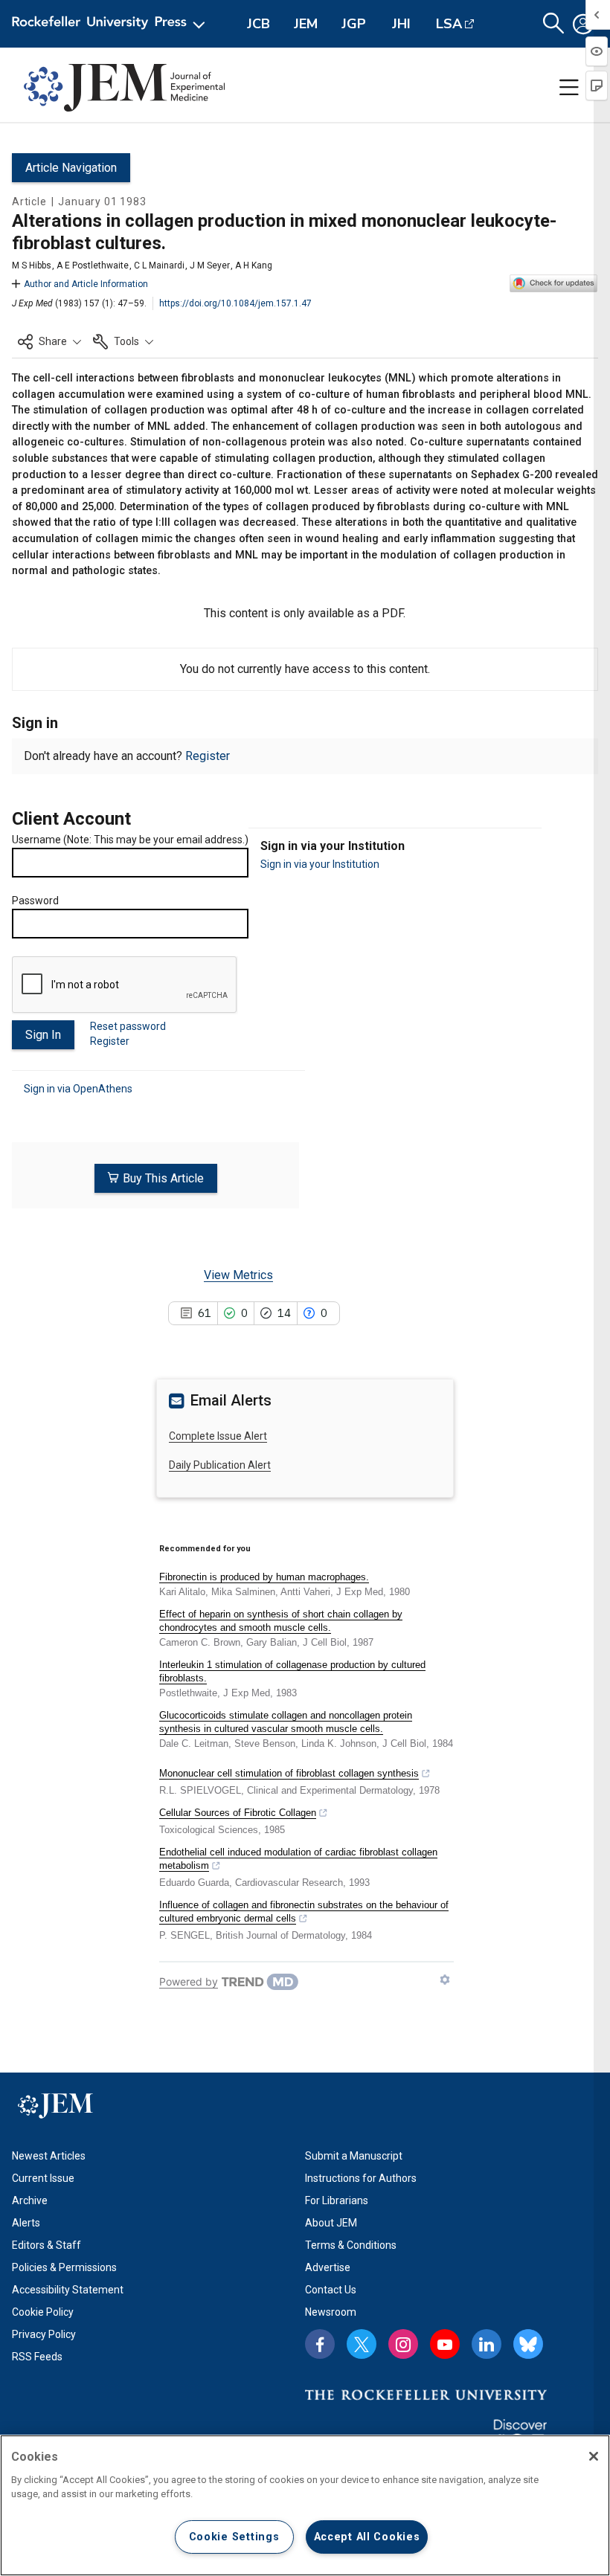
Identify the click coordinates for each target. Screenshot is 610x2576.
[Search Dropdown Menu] (553, 24)
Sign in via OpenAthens (78, 1089)
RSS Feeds (37, 2357)
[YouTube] (445, 2344)
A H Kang (254, 265)
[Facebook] (320, 2344)
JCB (259, 24)
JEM (306, 24)
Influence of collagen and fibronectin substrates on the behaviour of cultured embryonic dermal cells (304, 1912)
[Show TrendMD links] (445, 1980)
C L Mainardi (159, 265)
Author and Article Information (86, 284)
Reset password (128, 1026)
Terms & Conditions (351, 2245)
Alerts (26, 2223)
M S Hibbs (32, 265)
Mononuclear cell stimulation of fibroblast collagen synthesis (289, 1773)
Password (35, 901)
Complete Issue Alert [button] (218, 1436)
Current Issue (43, 2178)
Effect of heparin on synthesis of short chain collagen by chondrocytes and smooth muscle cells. (281, 1621)
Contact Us (331, 2290)
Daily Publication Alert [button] (220, 1465)
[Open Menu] (111, 24)
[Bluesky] (528, 2344)
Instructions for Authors (361, 2178)
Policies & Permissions (64, 2267)
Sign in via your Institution (320, 864)
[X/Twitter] (362, 2344)
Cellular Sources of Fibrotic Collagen (238, 1813)
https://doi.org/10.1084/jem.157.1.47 (235, 303)
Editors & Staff (46, 2245)
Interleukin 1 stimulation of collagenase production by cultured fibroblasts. (292, 1671)
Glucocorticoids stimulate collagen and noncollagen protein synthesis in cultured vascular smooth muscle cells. (286, 1722)
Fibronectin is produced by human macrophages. (264, 1577)
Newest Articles (49, 2156)
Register (208, 756)
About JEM (331, 2223)
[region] (305, 2505)
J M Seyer (210, 265)
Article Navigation (71, 168)
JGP (354, 24)
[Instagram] (403, 2344)
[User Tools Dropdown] (583, 24)
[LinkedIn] (487, 2344)
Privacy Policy (44, 2334)
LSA (449, 24)
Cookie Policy (43, 2312)
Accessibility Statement (68, 2290)
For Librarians (337, 2200)
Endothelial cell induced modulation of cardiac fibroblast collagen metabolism (298, 1859)
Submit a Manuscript (354, 2156)
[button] (49, 341)
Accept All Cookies (367, 2537)
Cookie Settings (234, 2537)
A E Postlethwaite (93, 265)
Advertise (328, 2267)
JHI (401, 24)
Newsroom (331, 2312)
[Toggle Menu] (569, 88)
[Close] (594, 2456)
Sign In (43, 1035)
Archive (30, 2200)
